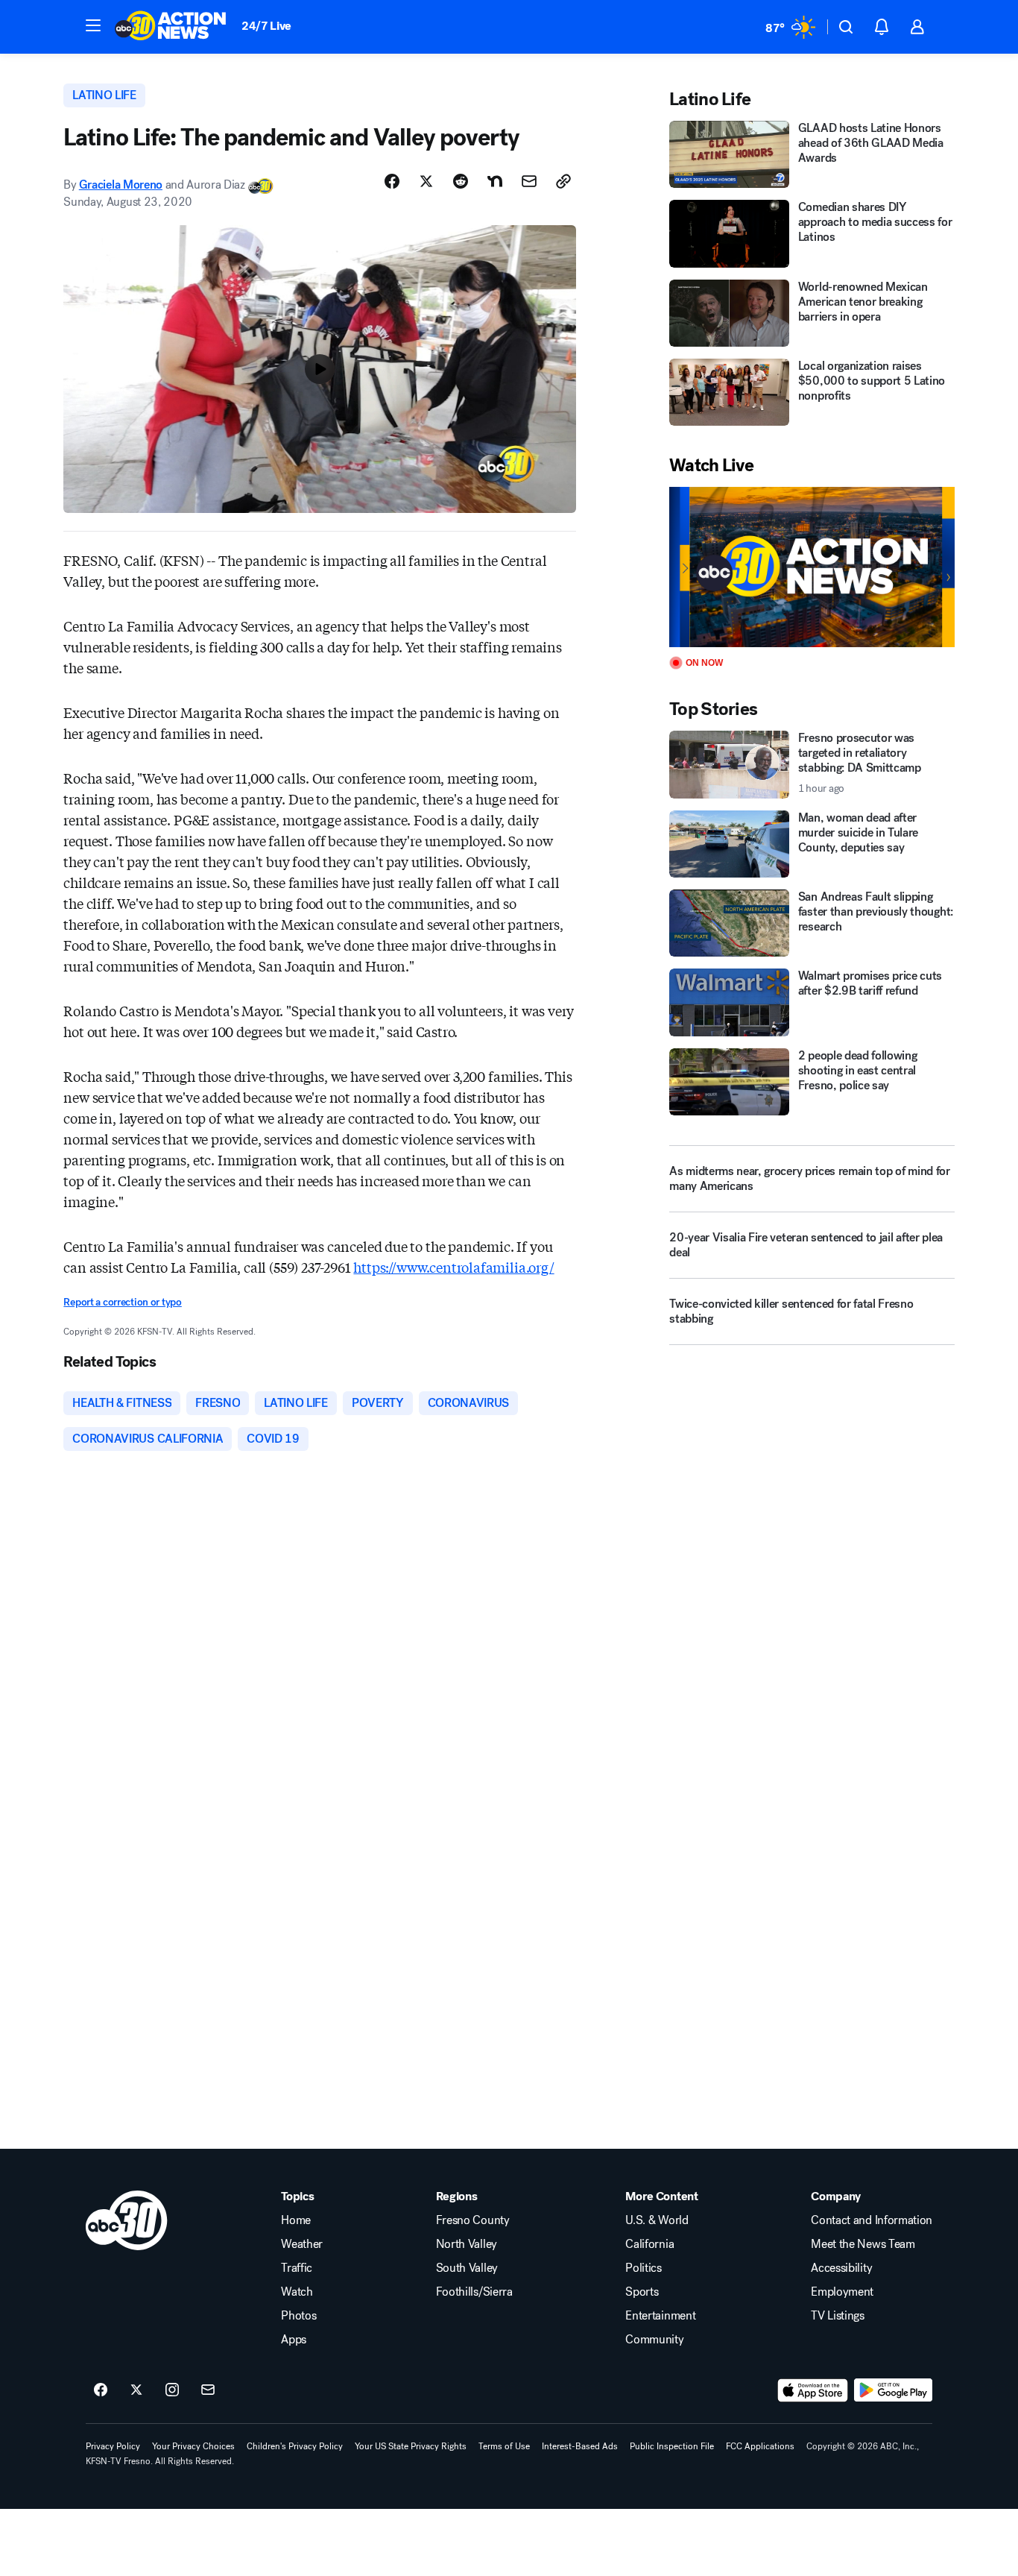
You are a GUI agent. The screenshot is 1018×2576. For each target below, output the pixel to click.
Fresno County (473, 2220)
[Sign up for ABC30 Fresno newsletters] (208, 2390)
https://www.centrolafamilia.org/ (453, 1267)
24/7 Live (266, 26)
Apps (294, 2340)
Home (296, 2220)
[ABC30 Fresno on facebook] (101, 2390)
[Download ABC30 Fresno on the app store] (813, 2390)
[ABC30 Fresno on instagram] (172, 2390)
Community (654, 2340)
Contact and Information (872, 2220)
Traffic (297, 2268)
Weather (302, 2244)
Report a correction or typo (122, 1302)
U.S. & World (657, 2220)
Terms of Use (504, 2446)
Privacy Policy (113, 2446)
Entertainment (660, 2316)
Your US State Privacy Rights (411, 2446)
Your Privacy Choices (193, 2446)
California (649, 2244)
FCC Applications (760, 2446)
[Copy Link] (563, 181)
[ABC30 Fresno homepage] (171, 27)
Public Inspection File (672, 2446)
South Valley (467, 2268)
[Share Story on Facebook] (392, 181)
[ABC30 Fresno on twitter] (136, 2390)
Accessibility (841, 2268)
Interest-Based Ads (580, 2446)
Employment (842, 2292)
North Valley (467, 2244)
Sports (642, 2292)
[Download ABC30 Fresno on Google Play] (893, 2390)
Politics (643, 2268)
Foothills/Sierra (474, 2292)
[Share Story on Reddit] (461, 181)
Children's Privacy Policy (295, 2446)
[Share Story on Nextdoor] (495, 181)
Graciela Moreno (121, 185)
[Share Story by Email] (529, 181)
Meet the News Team (863, 2244)
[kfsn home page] (127, 2220)
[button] (93, 25)
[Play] (812, 567)
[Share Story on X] (426, 181)
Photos (298, 2316)
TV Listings (837, 2316)
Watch (297, 2292)
